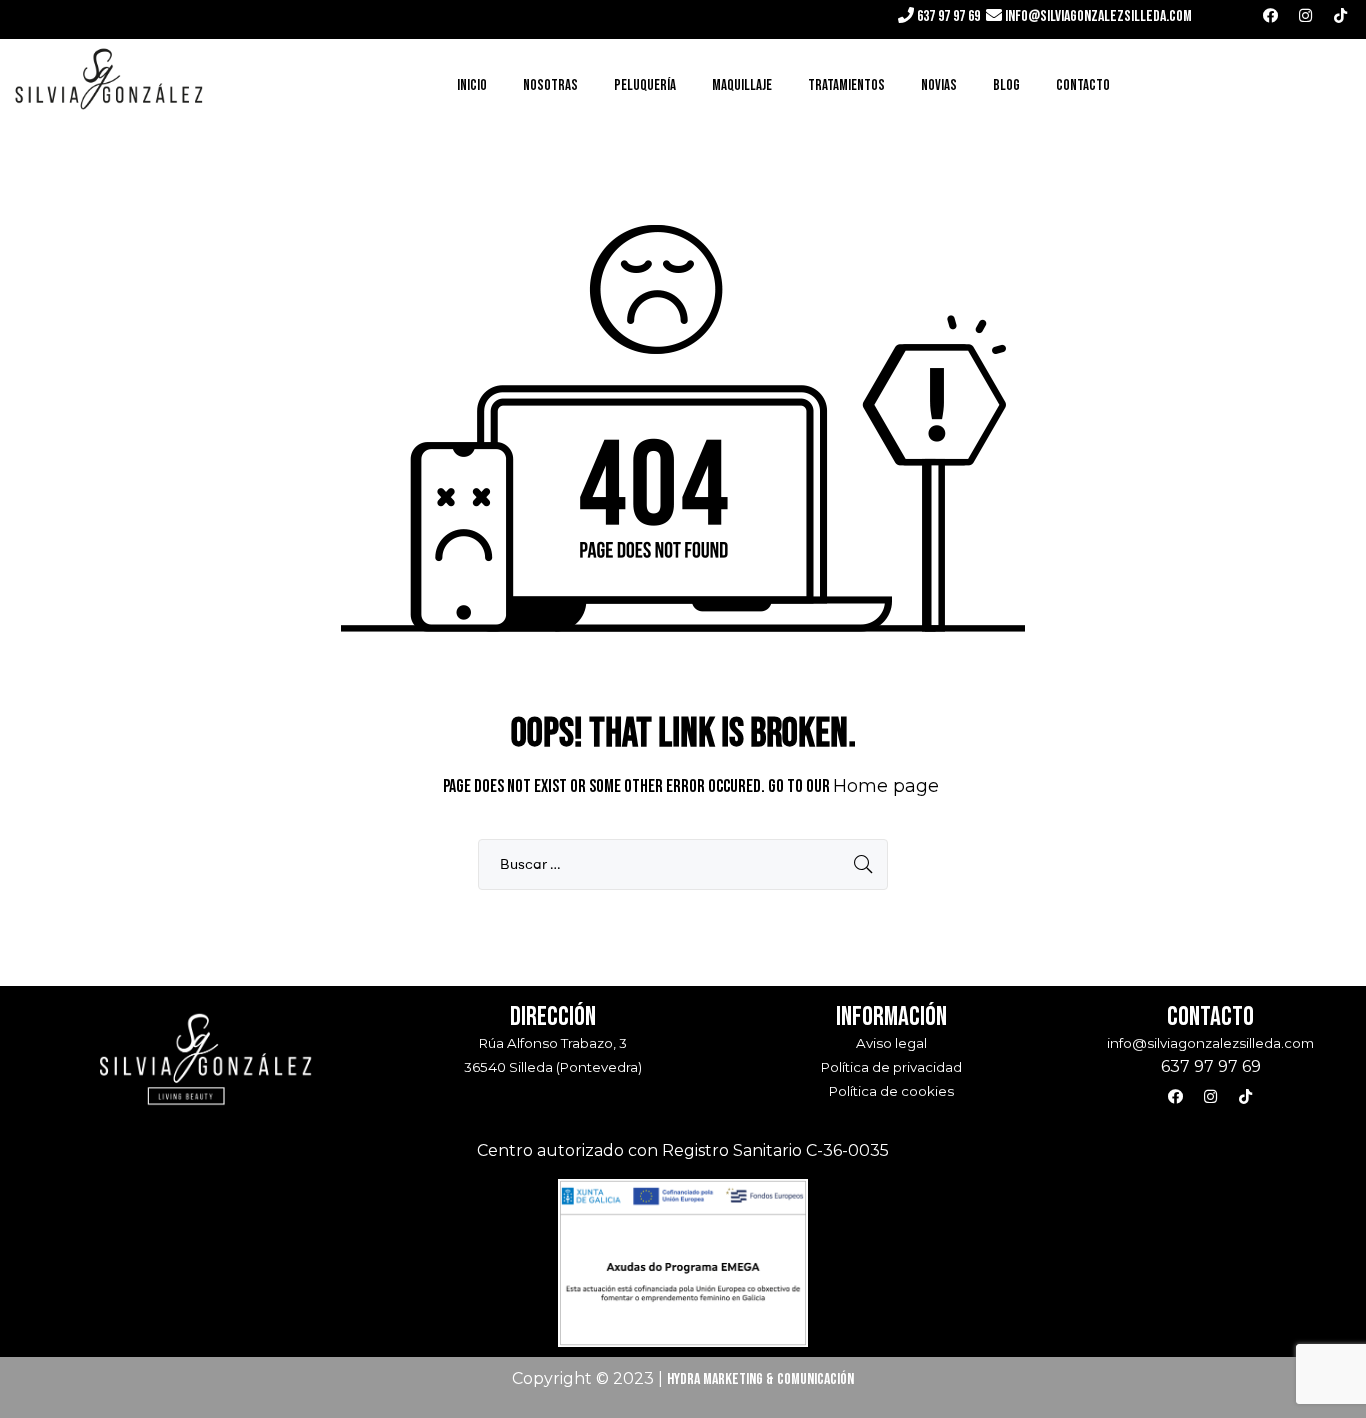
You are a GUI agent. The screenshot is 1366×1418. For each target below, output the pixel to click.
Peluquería (645, 85)
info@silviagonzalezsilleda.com (1098, 16)
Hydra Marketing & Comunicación (760, 1379)
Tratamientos (846, 85)
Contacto (1083, 85)
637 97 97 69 (947, 16)
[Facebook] (1271, 15)
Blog (1006, 85)
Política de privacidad (891, 1067)
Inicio (472, 85)
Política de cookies (891, 1091)
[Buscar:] (683, 864)
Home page (886, 786)
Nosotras (550, 85)
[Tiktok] (1341, 15)
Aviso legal (891, 1043)
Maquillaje (742, 85)
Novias (939, 85)
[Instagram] (1306, 15)
